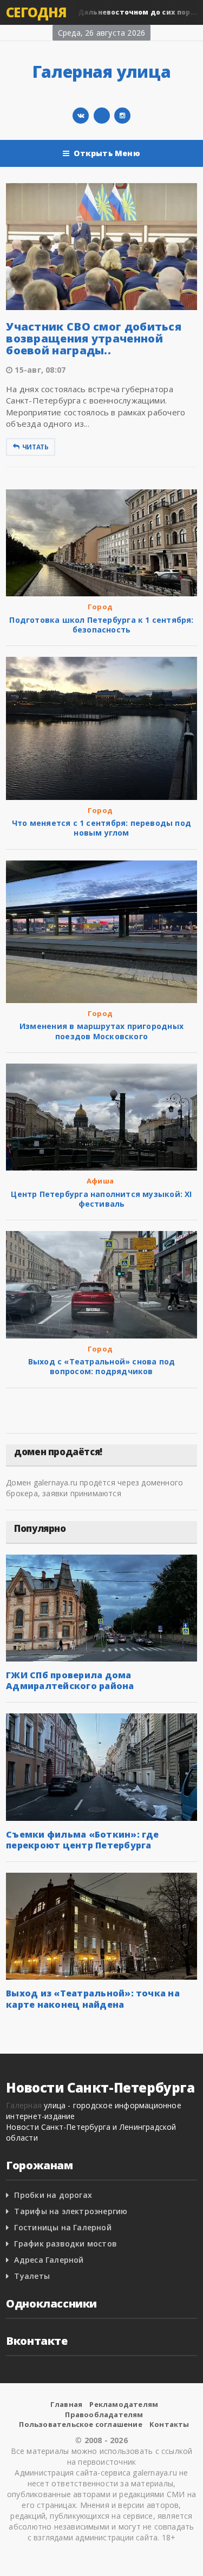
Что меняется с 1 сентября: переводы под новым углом (101, 828)
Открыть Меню (107, 153)
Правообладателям (104, 2414)
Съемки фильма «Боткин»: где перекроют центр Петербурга (82, 1840)
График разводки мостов (66, 2244)
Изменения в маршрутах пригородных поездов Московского (101, 1031)
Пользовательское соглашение (80, 2424)
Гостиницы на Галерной (63, 2227)
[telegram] (102, 116)
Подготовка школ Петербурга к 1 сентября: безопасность (101, 625)
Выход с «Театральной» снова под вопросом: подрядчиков (102, 1366)
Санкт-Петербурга (43, 400)
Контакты (169, 2424)
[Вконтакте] (81, 116)
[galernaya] (122, 116)
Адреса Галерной (49, 2260)
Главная (66, 2404)
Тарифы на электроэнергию (71, 2211)
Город (100, 607)
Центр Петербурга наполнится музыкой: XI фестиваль (101, 1199)
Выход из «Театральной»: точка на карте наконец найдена (93, 1999)
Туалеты (32, 2276)
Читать (35, 447)
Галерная (24, 2105)
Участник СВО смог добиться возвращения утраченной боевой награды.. (94, 338)
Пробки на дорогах (53, 2195)
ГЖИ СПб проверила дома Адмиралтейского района (70, 1680)
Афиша (100, 1181)
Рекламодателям (124, 2404)
